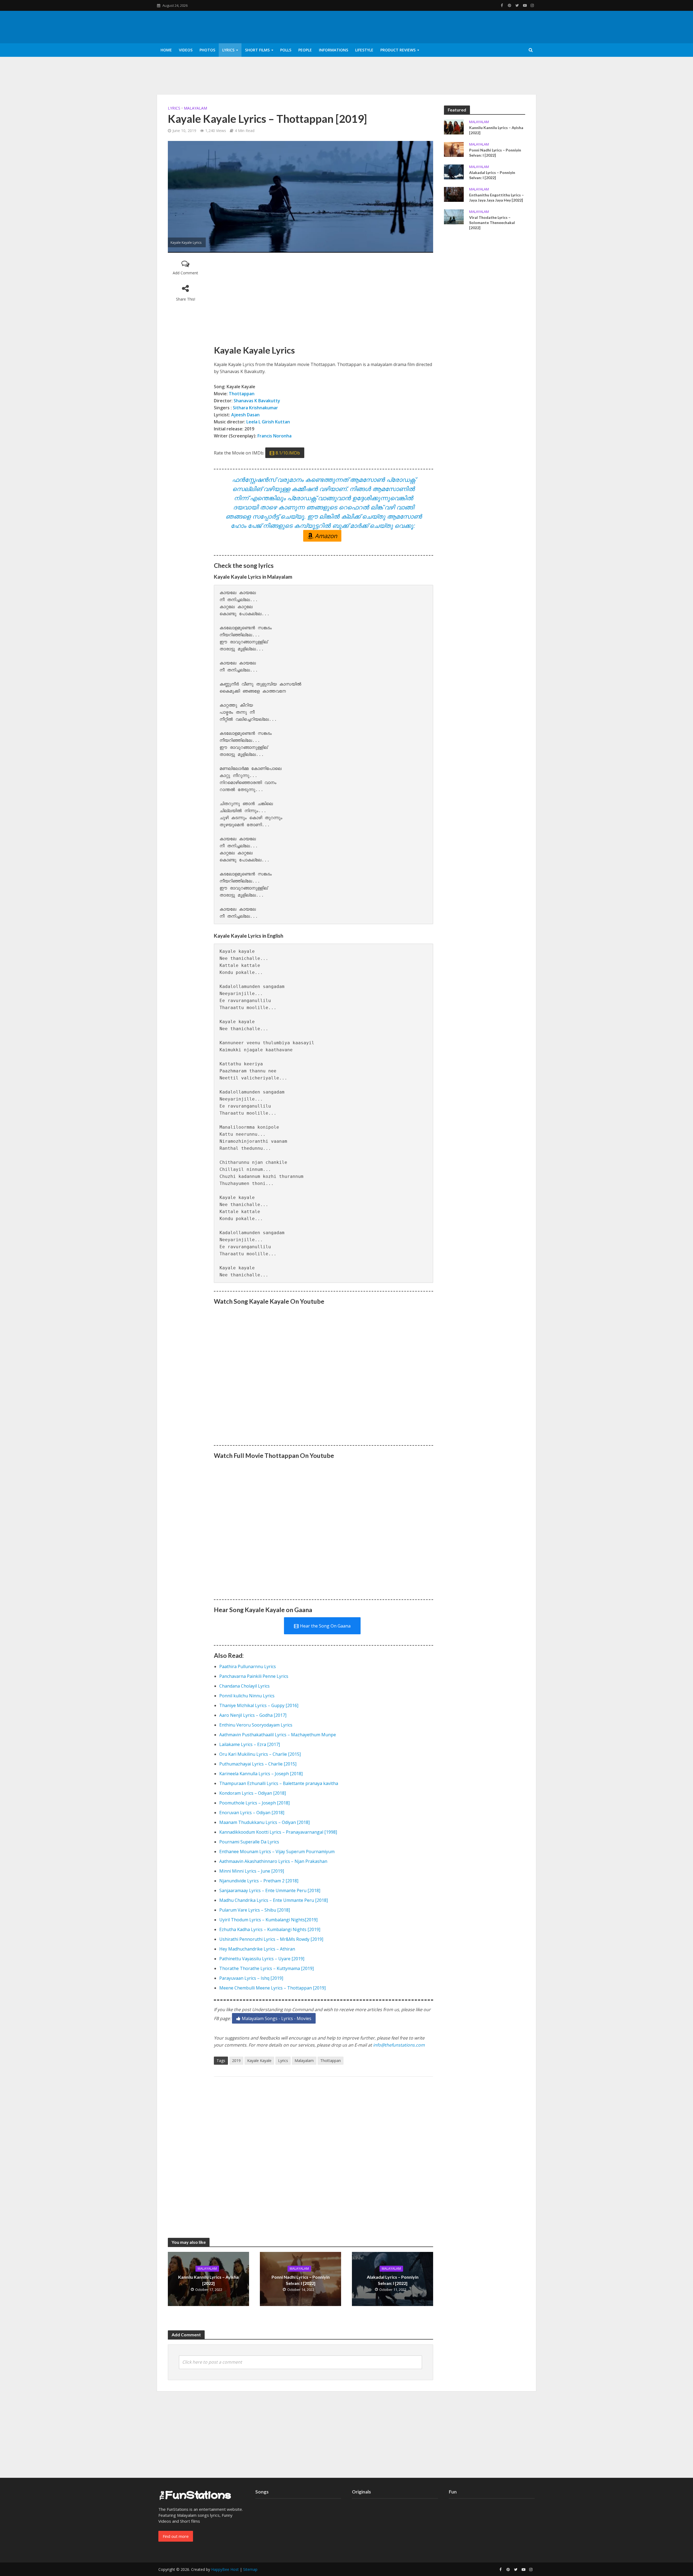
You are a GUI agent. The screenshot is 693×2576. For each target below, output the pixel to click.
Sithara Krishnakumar (255, 408)
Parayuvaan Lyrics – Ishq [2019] (251, 1978)
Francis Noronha (274, 436)
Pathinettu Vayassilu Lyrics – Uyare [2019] (262, 1959)
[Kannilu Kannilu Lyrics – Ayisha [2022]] (454, 126)
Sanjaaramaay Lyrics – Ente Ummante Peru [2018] (270, 1890)
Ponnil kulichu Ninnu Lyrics (247, 1696)
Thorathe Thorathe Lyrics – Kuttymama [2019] (267, 1968)
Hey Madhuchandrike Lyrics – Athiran (257, 1949)
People (305, 50)
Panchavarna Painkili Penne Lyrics (254, 1676)
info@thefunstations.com (399, 2045)
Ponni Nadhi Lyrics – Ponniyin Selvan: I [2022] (301, 2280)
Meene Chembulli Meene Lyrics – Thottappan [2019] (272, 1988)
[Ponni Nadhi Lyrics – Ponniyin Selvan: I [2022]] (454, 149)
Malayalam (195, 108)
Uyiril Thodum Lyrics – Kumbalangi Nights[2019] (268, 1920)
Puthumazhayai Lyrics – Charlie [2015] (258, 1764)
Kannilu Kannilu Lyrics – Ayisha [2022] (208, 2280)
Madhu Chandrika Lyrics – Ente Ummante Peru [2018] (274, 1900)
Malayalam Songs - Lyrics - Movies (277, 2018)
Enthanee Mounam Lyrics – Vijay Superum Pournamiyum (277, 1852)
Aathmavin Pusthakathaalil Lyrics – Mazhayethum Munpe (278, 1735)
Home (166, 50)
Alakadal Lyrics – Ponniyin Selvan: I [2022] (393, 2280)
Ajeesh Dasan (246, 415)
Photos (207, 50)
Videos (186, 50)
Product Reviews (398, 50)
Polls (286, 50)
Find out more (176, 2536)
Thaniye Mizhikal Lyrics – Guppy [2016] (259, 1705)
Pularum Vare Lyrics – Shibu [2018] (255, 1910)
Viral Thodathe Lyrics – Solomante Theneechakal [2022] (492, 223)
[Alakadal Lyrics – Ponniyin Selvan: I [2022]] (454, 171)
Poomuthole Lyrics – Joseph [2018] (254, 1803)
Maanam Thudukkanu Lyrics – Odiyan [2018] (264, 1822)
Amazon (326, 536)
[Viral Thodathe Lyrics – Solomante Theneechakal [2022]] (454, 216)
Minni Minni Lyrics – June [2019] (252, 1871)
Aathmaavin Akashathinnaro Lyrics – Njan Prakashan (273, 1861)
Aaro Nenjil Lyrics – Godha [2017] (253, 1715)
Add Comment (185, 273)
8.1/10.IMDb (288, 453)
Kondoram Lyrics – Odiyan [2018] (253, 1793)
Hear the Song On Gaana (325, 1626)
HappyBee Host (225, 2569)
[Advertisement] (323, 299)
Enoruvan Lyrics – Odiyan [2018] (252, 1813)
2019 (236, 2061)
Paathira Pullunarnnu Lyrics (248, 1666)
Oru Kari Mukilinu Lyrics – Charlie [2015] (260, 1754)
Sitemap (250, 2569)
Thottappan (242, 394)
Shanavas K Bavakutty (257, 401)
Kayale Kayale (259, 2061)
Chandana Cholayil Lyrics (244, 1686)
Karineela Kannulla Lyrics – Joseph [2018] (261, 1774)
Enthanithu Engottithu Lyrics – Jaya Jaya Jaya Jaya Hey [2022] (496, 197)
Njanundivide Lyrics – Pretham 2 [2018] (259, 1881)
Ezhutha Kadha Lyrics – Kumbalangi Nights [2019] (270, 1929)
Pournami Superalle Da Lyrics (249, 1842)
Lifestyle (364, 50)
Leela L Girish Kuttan (268, 422)
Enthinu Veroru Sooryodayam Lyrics (256, 1725)
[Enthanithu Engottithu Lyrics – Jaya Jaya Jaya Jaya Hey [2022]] (454, 194)
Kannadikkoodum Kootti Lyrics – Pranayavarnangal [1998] (278, 1832)
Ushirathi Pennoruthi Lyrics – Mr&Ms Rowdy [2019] (271, 1939)
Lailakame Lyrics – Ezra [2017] (250, 1744)
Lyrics (228, 50)
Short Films (257, 50)
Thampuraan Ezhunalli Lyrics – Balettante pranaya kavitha (279, 1783)
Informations (334, 50)
